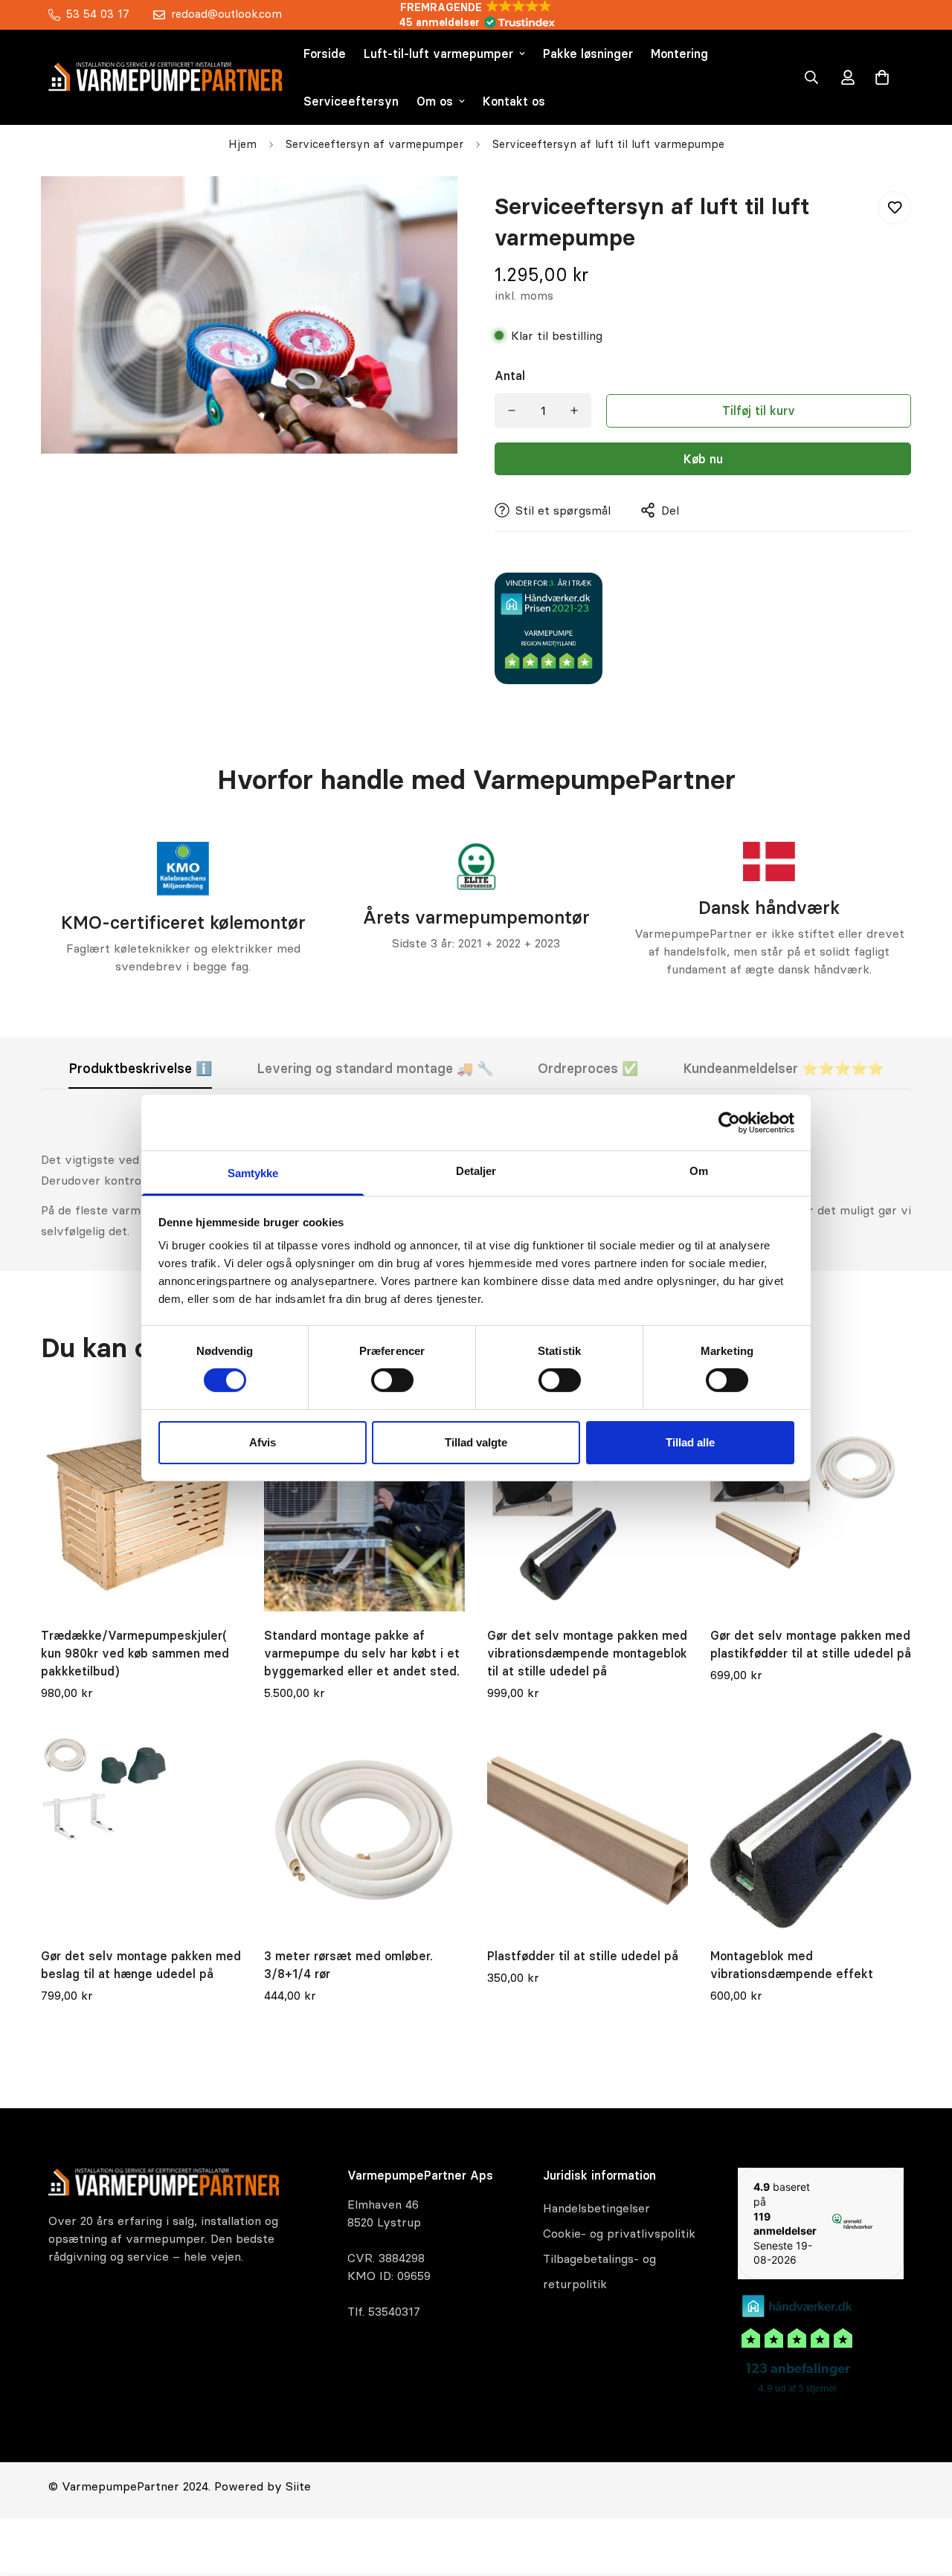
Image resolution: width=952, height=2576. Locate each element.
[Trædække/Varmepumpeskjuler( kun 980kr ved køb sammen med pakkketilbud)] (141, 1511)
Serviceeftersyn (351, 101)
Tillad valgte (476, 1442)
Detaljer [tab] (476, 1171)
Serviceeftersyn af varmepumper (374, 144)
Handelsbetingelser (596, 2208)
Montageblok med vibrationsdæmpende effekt (792, 1965)
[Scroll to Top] (923, 2495)
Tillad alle (690, 1442)
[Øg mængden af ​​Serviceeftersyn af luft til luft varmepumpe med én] (574, 410)
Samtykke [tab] (253, 1173)
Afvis (263, 1442)
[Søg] (811, 77)
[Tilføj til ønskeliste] (894, 208)
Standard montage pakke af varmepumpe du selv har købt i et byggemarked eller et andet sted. (362, 1653)
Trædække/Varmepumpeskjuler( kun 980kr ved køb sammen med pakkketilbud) (135, 1653)
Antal (510, 376)
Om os (435, 101)
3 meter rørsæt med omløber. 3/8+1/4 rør (348, 1965)
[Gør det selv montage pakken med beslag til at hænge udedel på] (141, 1832)
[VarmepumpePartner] (165, 77)
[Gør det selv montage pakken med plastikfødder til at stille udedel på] (811, 1511)
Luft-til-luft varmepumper (438, 54)
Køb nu (703, 459)
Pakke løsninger (588, 54)
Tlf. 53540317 (384, 2311)
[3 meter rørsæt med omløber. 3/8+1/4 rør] (364, 1832)
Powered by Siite (263, 2486)
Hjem (242, 144)
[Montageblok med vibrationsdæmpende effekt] (811, 1832)
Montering (679, 54)
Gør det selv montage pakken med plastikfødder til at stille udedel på (811, 1644)
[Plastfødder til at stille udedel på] (588, 1832)
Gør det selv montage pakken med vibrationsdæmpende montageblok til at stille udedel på (587, 1653)
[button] (882, 77)
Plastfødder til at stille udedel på (583, 1956)
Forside (325, 54)
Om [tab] (699, 1171)
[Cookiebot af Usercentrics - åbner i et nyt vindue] (729, 1122)
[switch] (392, 1380)
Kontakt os (514, 101)
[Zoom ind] (426, 208)
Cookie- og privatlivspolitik (619, 2233)
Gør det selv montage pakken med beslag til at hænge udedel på (141, 1965)
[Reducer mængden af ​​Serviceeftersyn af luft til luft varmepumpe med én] (512, 410)
